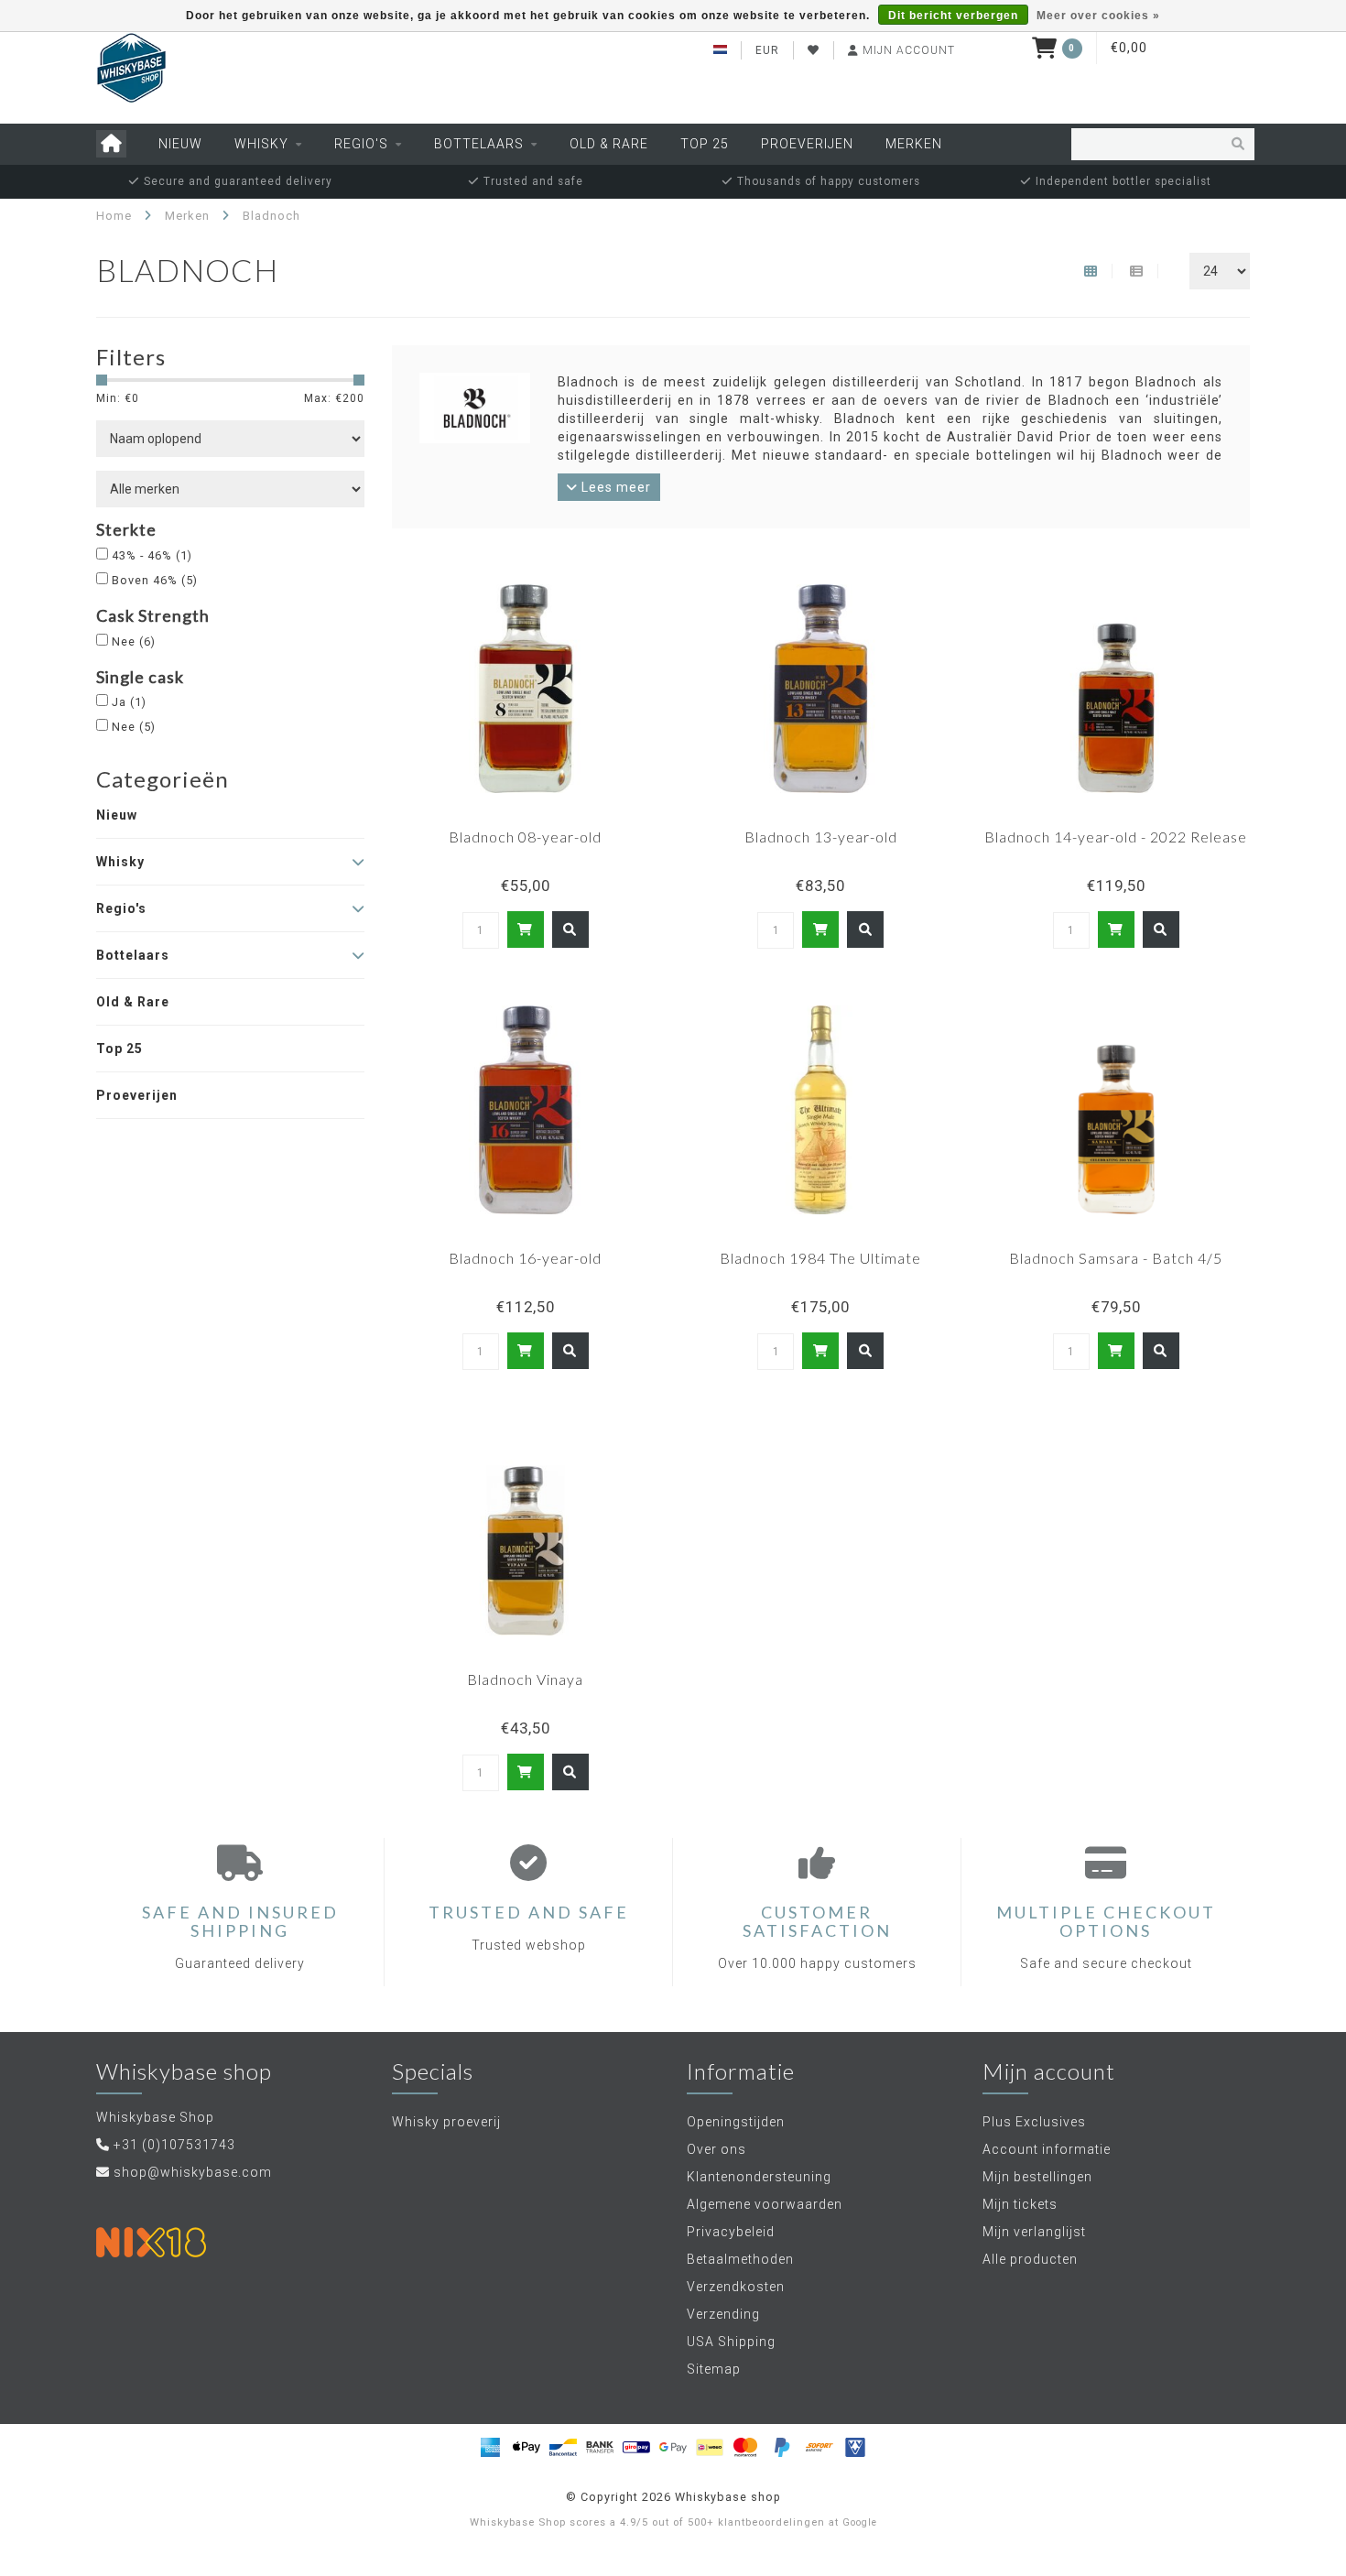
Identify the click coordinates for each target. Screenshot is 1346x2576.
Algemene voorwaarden (765, 2204)
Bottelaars (479, 144)
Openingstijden (736, 2122)
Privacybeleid (731, 2232)
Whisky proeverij (446, 2122)
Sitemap (714, 2369)
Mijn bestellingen (1037, 2177)
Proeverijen (807, 144)
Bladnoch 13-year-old (821, 837)
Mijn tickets (1020, 2204)
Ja (129, 702)
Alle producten (1030, 2259)
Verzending (723, 2314)
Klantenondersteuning (759, 2177)
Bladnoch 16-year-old (525, 1258)
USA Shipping (731, 2342)
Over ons (716, 2149)
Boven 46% (155, 580)
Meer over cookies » (1098, 16)
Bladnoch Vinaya (525, 1679)
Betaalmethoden (740, 2259)
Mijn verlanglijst (1034, 2232)
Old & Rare (609, 144)
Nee (134, 641)
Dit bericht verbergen (953, 16)
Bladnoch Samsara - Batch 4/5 (1116, 1258)
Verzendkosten (736, 2287)
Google (860, 2522)
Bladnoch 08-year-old (525, 837)
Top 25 (705, 144)
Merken (914, 144)
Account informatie (1047, 2149)
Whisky (261, 144)
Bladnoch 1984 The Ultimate (820, 1258)
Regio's (361, 144)
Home (114, 216)
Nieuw (180, 144)
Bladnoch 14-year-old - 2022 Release (1116, 837)
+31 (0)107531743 (174, 2145)
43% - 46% (152, 555)
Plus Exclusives (1034, 2122)
